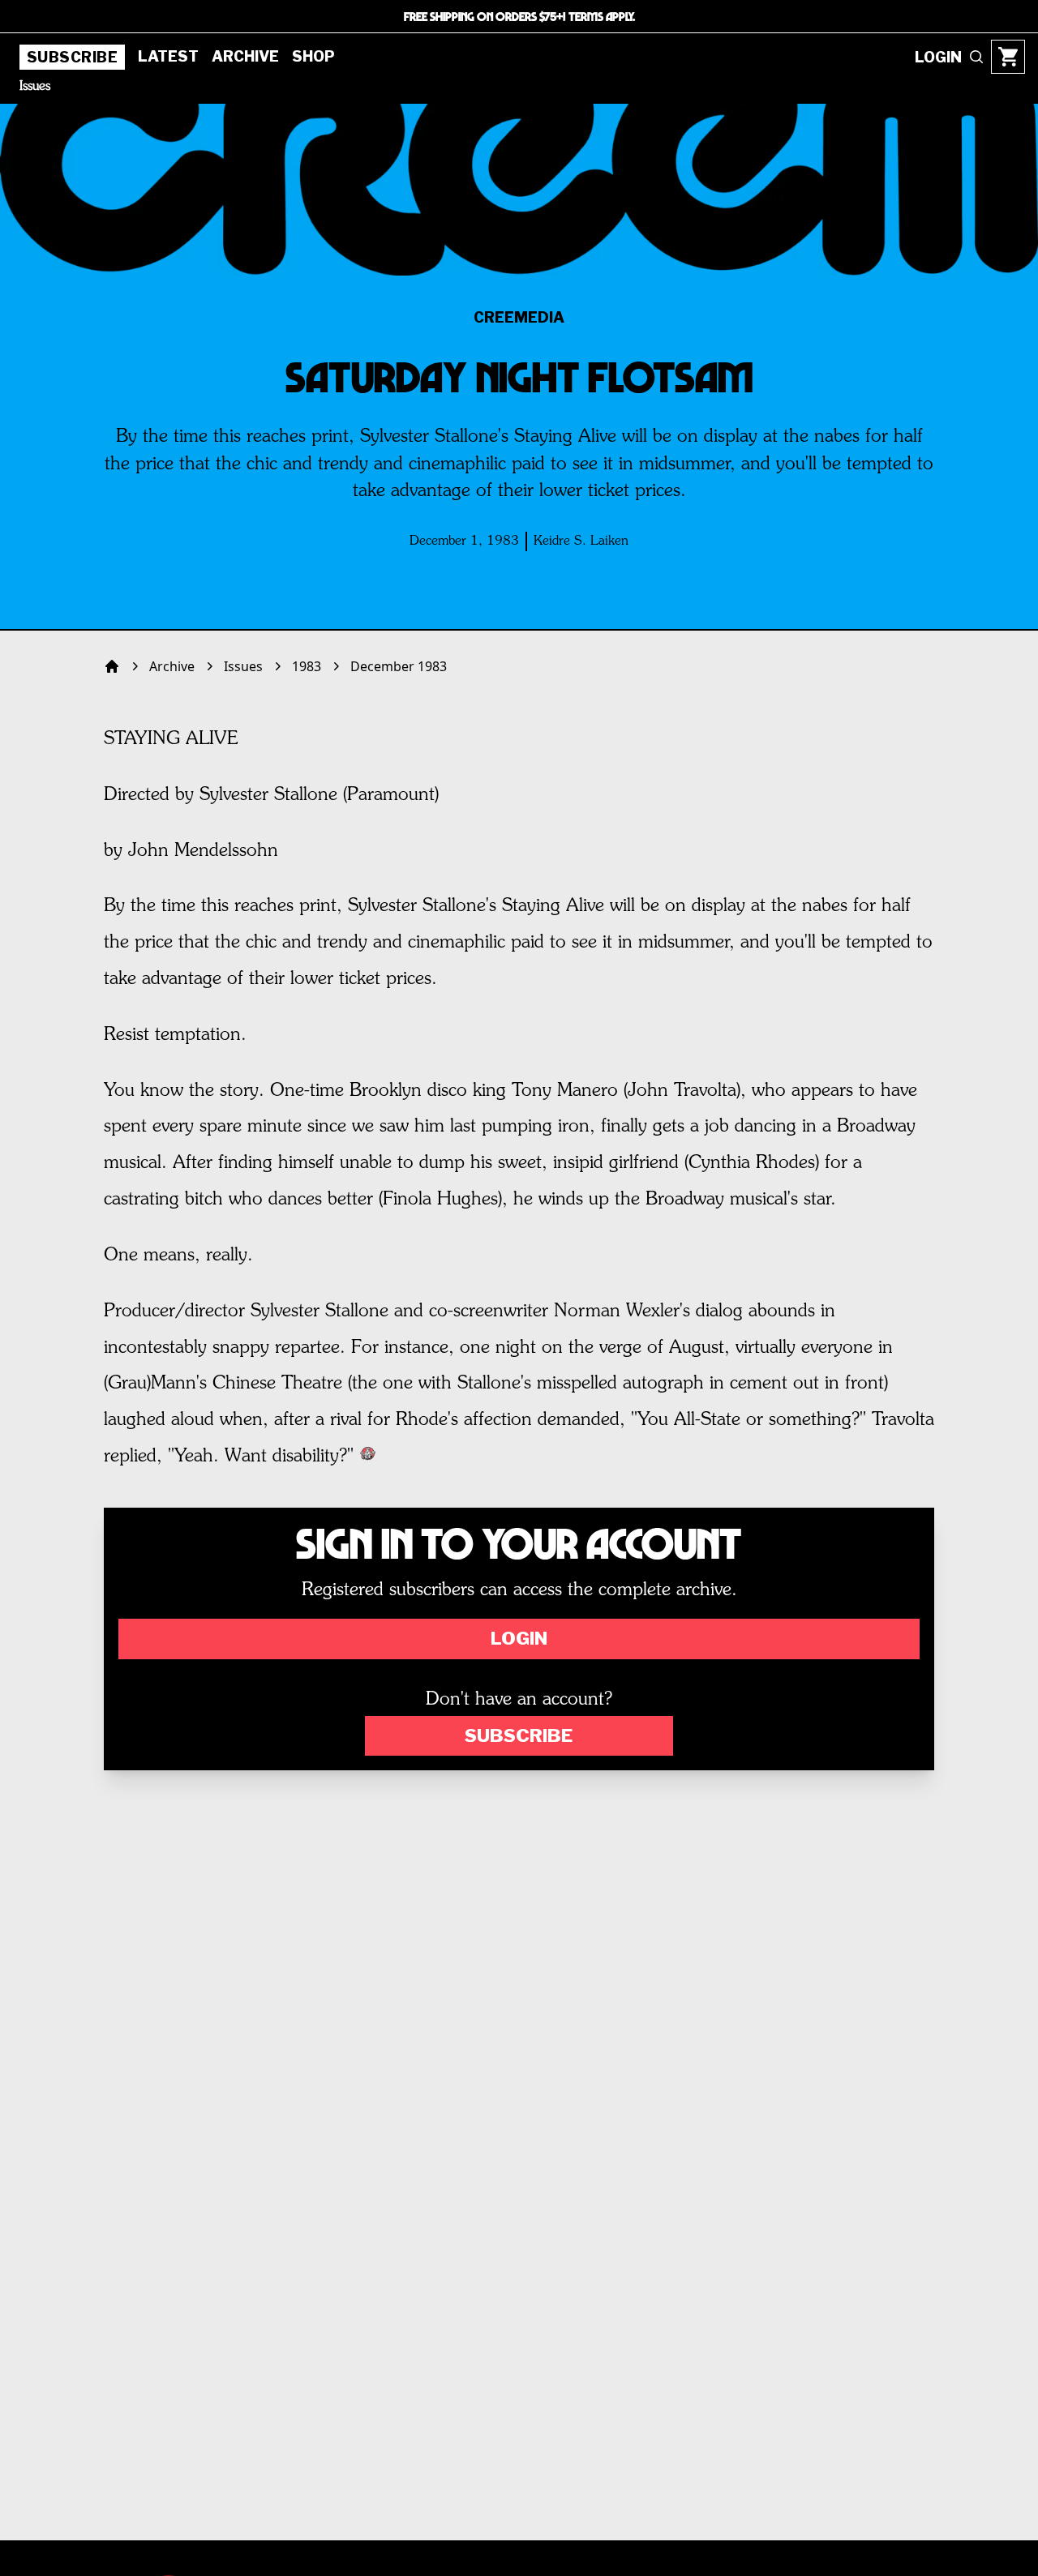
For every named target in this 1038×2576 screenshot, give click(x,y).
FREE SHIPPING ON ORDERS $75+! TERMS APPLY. (519, 16)
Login (519, 1638)
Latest (168, 56)
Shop (313, 56)
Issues (35, 87)
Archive (245, 56)
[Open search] (976, 57)
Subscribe (72, 57)
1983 (307, 666)
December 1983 (399, 666)
